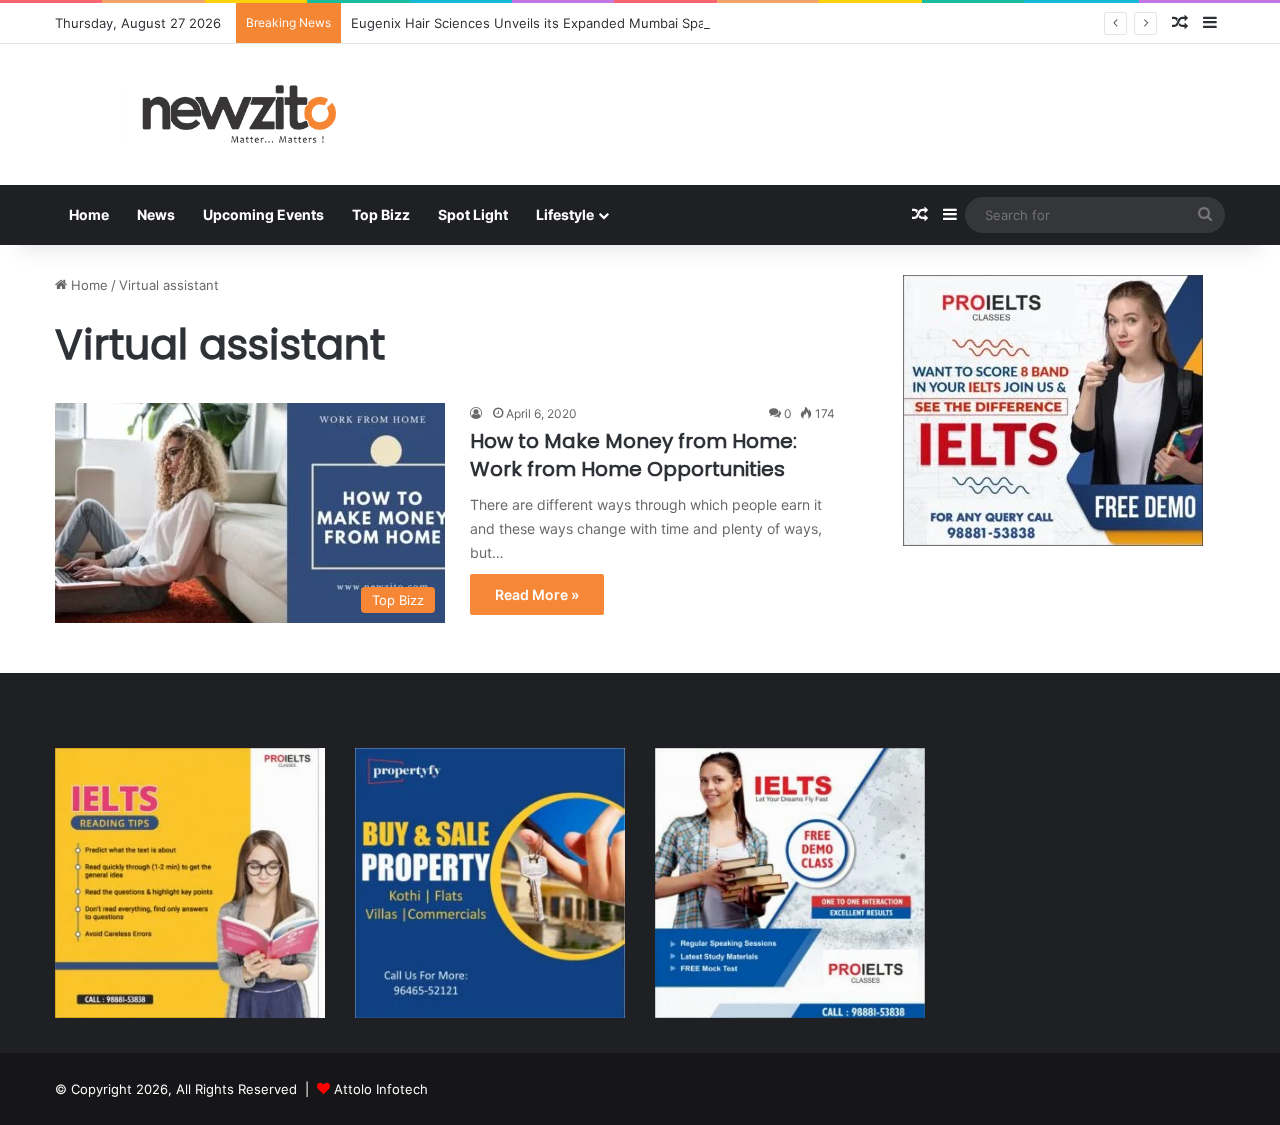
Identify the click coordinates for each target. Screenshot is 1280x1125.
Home (89, 214)
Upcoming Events (263, 214)
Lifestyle (565, 214)
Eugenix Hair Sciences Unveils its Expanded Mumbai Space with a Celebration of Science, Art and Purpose (684, 23)
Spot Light (473, 214)
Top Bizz (381, 214)
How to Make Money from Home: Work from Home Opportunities (633, 455)
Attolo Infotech (381, 1089)
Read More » (537, 594)
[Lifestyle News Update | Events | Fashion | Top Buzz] (240, 114)
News (156, 214)
